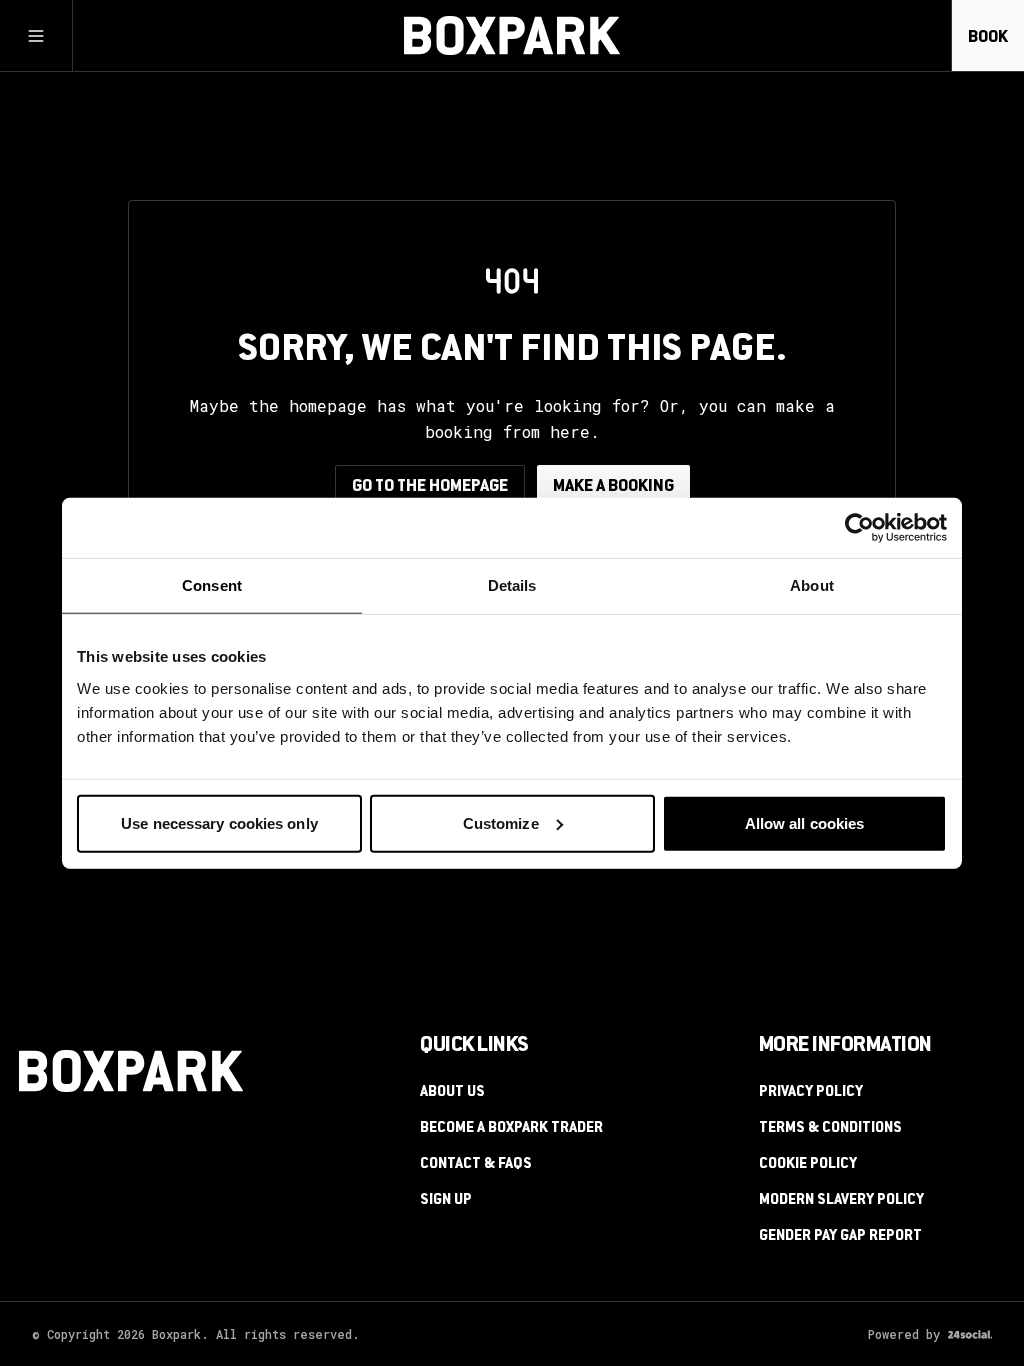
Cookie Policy (808, 1165)
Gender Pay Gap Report (840, 1237)
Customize (501, 822)
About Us (452, 1093)
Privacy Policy (811, 1093)
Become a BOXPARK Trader (511, 1129)
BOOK (988, 38)
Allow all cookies (805, 822)
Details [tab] (512, 585)
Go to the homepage (430, 487)
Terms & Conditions (830, 1129)
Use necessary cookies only (219, 822)
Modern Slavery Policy (841, 1201)
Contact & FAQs (476, 1165)
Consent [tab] (212, 585)
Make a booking (613, 487)
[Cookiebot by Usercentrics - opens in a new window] (859, 528)
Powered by (904, 1334)
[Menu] (36, 36)
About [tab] (812, 585)
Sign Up (446, 1201)
